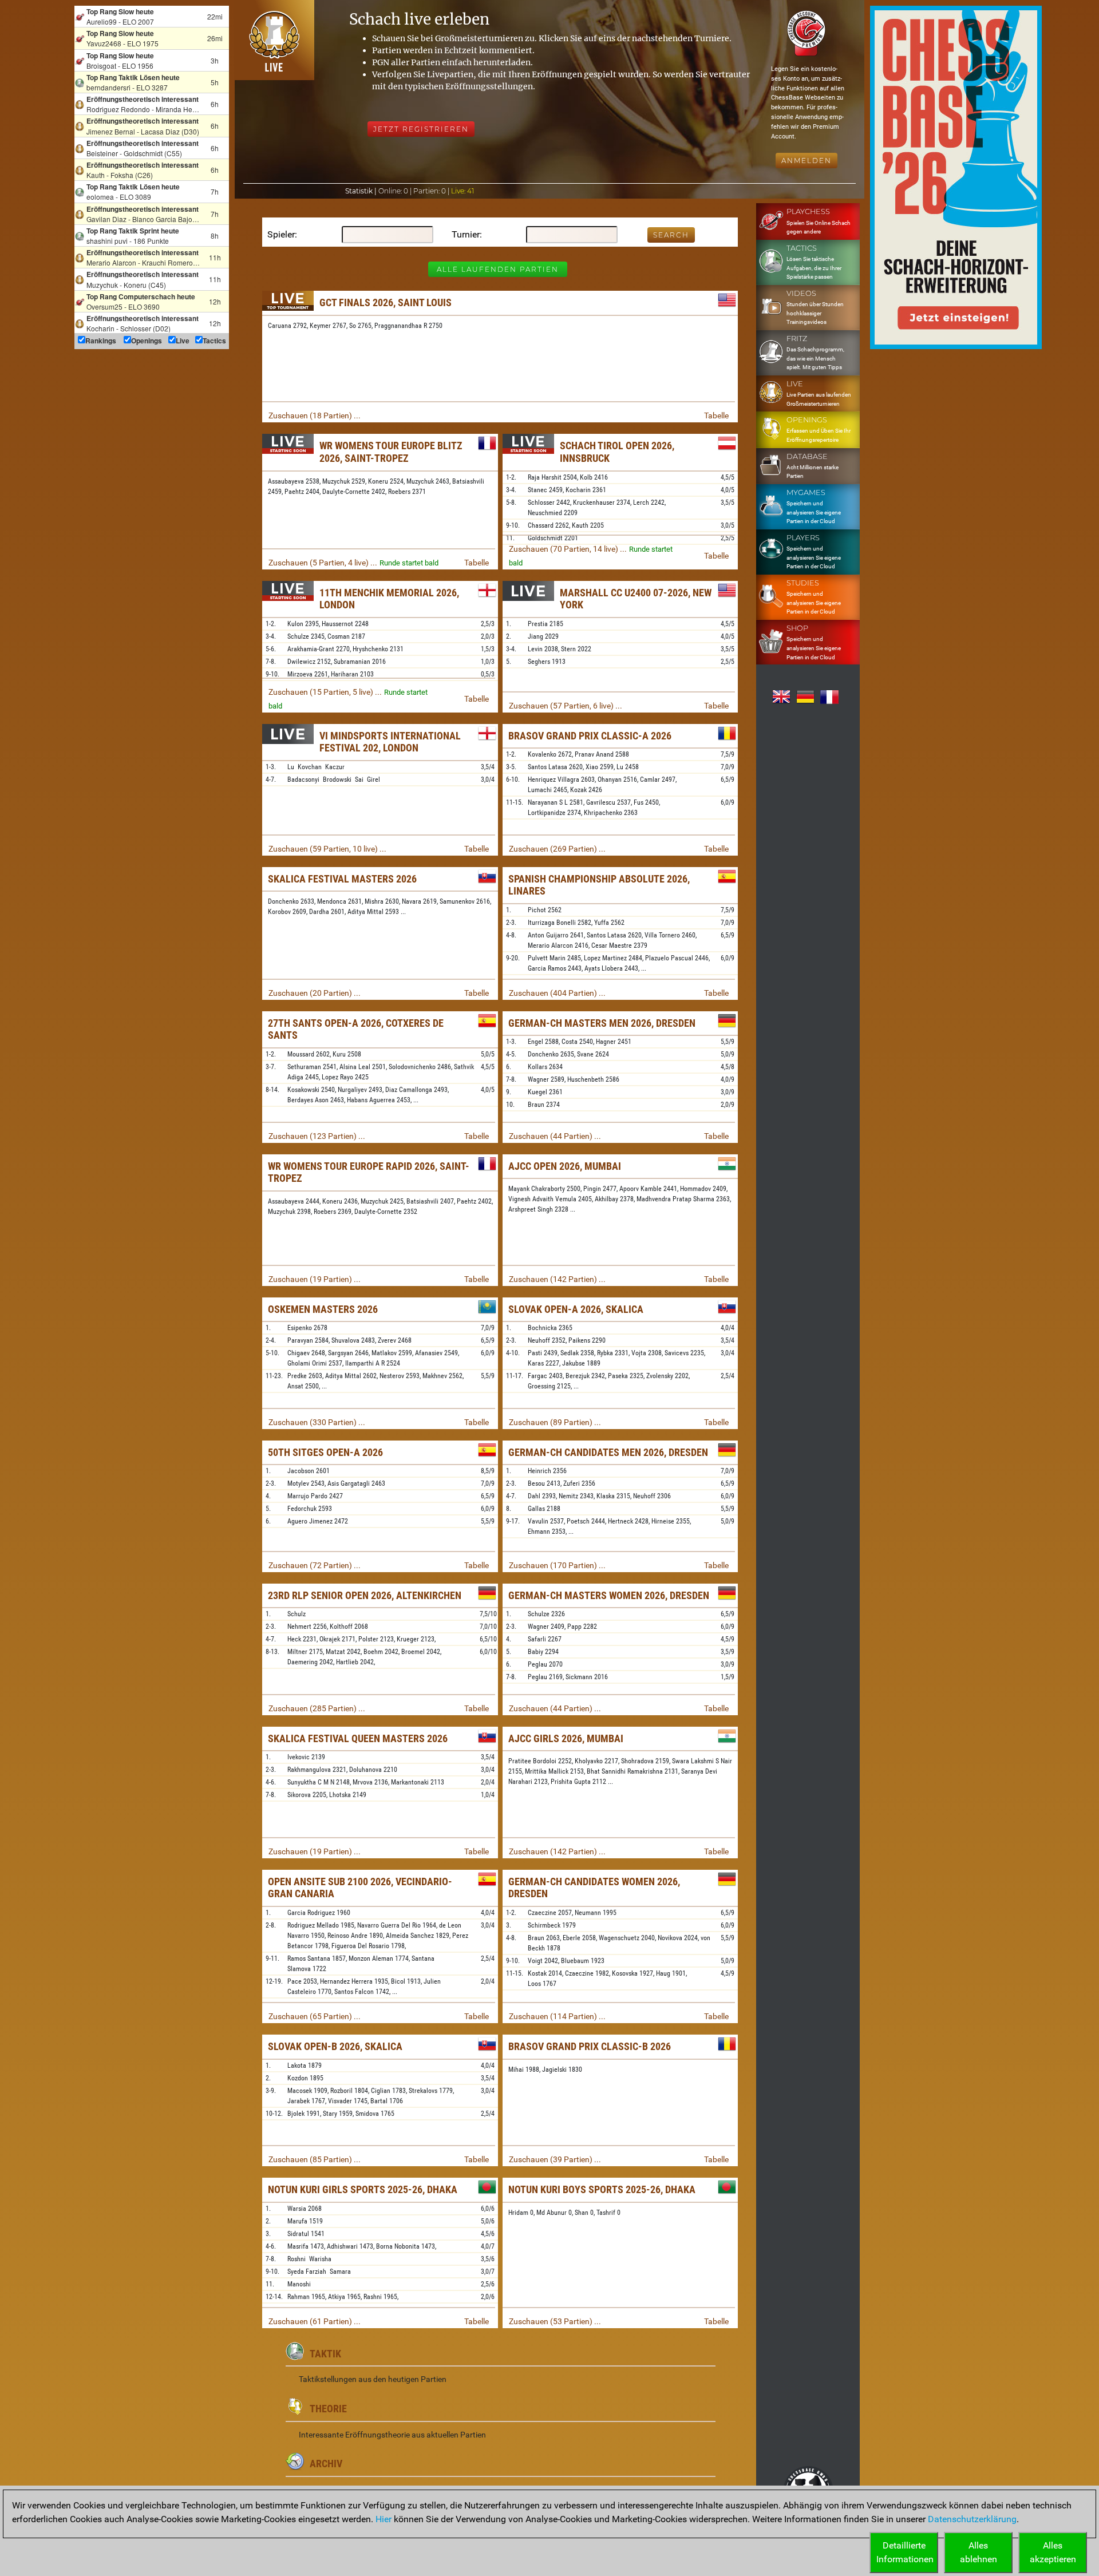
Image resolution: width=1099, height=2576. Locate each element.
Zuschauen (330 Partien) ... (317, 1422)
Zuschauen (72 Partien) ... (315, 1565)
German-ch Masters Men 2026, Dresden (602, 1023)
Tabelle (716, 416)
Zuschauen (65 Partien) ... (315, 2016)
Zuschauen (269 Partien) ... (557, 849)
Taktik (325, 2354)
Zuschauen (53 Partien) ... (555, 2321)
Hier (384, 2519)
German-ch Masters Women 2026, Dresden (609, 1595)
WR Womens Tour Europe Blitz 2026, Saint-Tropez (391, 452)
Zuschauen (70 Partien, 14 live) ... (568, 549)
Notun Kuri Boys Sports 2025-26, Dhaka (602, 2189)
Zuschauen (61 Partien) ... (315, 2321)
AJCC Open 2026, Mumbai (565, 1166)
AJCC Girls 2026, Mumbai (566, 1738)
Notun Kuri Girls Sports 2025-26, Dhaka (363, 2189)
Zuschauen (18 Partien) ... (315, 416)
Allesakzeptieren (1053, 2552)
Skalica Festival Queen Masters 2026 (358, 1738)
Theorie (328, 2409)
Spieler (281, 234)
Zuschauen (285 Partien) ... (317, 1708)
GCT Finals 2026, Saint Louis (386, 302)
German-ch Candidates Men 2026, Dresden (608, 1452)
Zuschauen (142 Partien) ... (557, 1279)
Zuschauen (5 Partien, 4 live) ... (323, 563)
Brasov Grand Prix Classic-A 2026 (590, 736)
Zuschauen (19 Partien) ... (315, 1279)
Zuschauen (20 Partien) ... (315, 993)
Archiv (326, 2464)
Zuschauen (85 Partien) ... (315, 2159)
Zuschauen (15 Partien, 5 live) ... (325, 692)
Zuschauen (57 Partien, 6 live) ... (566, 706)
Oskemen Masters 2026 (323, 1309)
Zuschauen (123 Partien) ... (317, 1136)
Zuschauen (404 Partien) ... (557, 993)
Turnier (466, 234)
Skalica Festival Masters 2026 (342, 879)
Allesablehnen (979, 2552)
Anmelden (807, 161)
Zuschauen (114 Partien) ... (557, 2016)
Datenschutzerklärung (972, 2519)
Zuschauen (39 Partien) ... (555, 2159)
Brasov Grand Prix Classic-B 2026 (590, 2046)
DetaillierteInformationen (905, 2552)
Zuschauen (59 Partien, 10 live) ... (327, 849)
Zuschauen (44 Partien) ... (555, 1136)
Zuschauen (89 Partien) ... (555, 1422)
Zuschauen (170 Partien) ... (557, 1565)
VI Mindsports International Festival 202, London (390, 742)
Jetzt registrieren (421, 129)
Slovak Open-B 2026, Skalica (335, 2046)
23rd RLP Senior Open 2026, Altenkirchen (365, 1595)
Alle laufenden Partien (498, 269)
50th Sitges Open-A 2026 (325, 1452)
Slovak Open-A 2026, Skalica (576, 1309)
